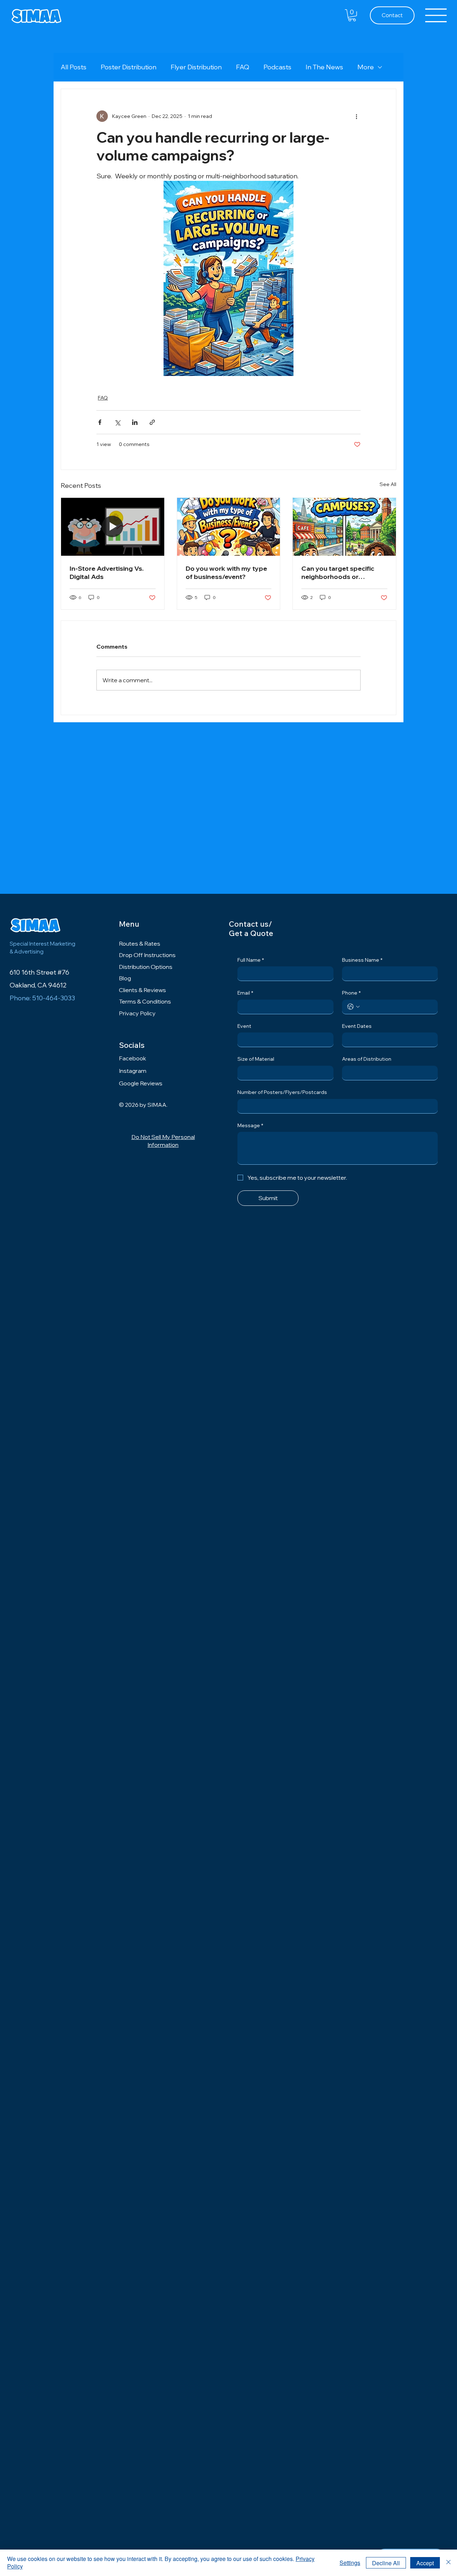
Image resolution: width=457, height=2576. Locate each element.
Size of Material (256, 1059)
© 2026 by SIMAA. (143, 1105)
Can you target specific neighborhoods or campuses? (338, 573)
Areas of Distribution (367, 1059)
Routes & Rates (140, 943)
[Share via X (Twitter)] (117, 422)
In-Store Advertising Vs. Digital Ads (107, 573)
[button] (352, 15)
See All (388, 484)
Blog (125, 978)
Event (244, 1026)
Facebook (132, 1058)
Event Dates (357, 1026)
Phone (351, 993)
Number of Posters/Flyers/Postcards (282, 1092)
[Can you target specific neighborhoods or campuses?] (344, 527)
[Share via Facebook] (100, 422)
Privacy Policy (137, 1013)
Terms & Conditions (145, 1001)
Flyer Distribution (196, 67)
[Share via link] (152, 422)
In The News (324, 67)
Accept (425, 2563)
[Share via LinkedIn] (135, 422)
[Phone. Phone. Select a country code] (353, 1007)
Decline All (386, 2563)
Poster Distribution (129, 67)
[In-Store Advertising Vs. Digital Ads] (113, 527)
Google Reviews (141, 1083)
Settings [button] (350, 2563)
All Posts (74, 67)
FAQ (243, 67)
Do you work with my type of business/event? (226, 573)
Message (250, 1125)
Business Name (362, 960)
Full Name (251, 960)
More (366, 67)
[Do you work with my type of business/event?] (229, 527)
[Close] (448, 2563)
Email (245, 993)
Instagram (133, 1071)
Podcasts (277, 67)
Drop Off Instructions (147, 955)
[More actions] (356, 116)
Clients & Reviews (142, 990)
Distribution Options (146, 967)
